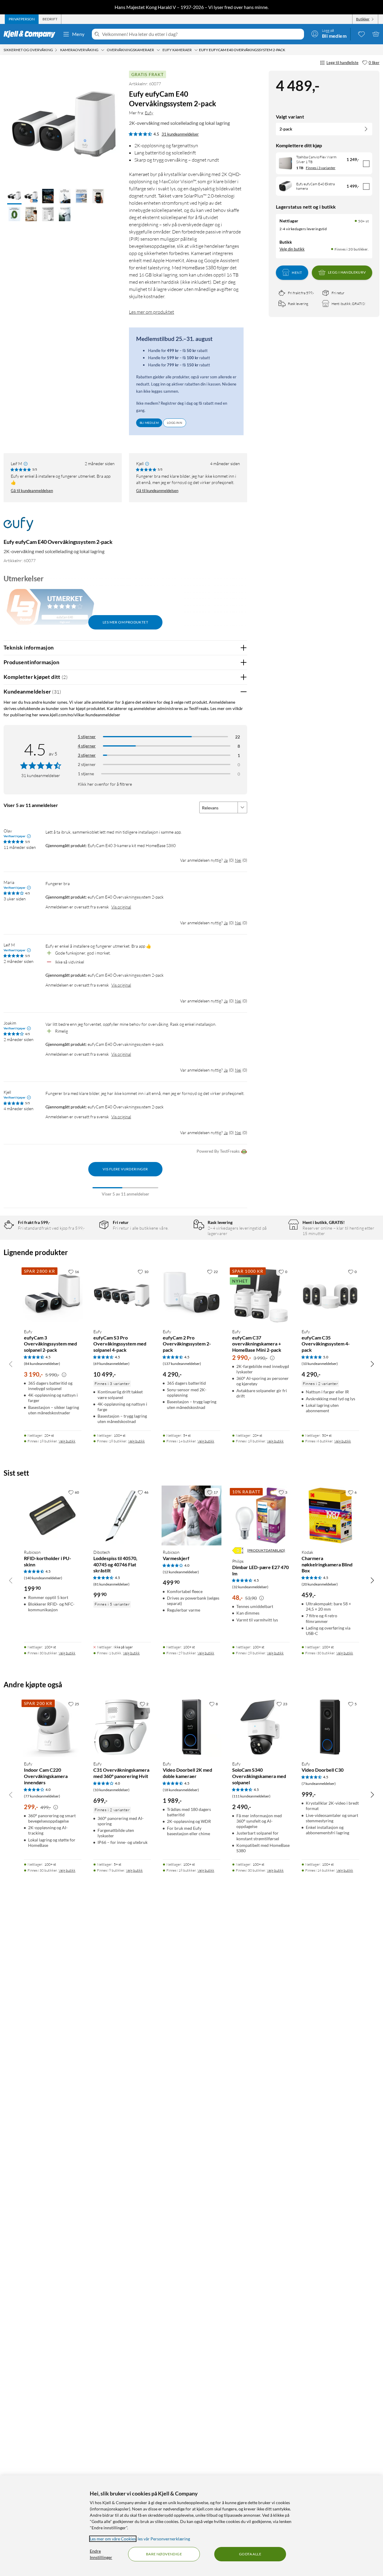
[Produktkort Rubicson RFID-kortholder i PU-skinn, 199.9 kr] (53, 1515)
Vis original (121, 907)
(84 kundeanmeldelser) (42, 1364)
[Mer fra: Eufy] (18, 527)
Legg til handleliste (342, 63)
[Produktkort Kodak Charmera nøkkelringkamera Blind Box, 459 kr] (330, 1515)
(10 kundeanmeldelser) (320, 1364)
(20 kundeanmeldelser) (320, 1584)
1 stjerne (86, 774)
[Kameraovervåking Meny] (103, 50)
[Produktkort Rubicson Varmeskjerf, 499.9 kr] (191, 1515)
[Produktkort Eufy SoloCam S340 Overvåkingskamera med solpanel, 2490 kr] (261, 1727)
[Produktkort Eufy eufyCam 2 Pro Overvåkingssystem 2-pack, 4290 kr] (191, 1295)
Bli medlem (149, 423)
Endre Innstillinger (101, 2554)
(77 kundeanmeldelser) (42, 1796)
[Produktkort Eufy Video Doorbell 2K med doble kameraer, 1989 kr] (191, 1727)
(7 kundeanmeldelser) (319, 1784)
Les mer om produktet (152, 312)
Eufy (149, 113)
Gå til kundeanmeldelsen (32, 491)
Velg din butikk (292, 249)
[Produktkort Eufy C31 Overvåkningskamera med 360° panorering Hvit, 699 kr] (122, 1727)
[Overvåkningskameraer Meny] (158, 50)
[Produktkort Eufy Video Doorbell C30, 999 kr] (330, 1727)
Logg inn (175, 423)
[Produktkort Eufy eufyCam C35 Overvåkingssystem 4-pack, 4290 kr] (330, 1295)
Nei (238, 860)
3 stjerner (87, 755)
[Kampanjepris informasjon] (64, 1375)
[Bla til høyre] (372, 1364)
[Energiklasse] (238, 1551)
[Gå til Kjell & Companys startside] (31, 34)
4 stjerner (87, 746)
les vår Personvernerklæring (164, 2539)
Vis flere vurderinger (125, 1169)
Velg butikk (67, 1441)
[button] (14, 197)
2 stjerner (87, 764)
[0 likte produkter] (361, 34)
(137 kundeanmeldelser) (182, 1364)
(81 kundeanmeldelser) (111, 1584)
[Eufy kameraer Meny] (196, 50)
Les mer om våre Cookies (113, 2539)
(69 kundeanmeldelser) (111, 1364)
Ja (226, 860)
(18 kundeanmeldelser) (181, 1790)
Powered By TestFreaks (218, 1151)
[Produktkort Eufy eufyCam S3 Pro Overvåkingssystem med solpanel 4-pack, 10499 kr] (122, 1295)
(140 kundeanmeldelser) (43, 1578)
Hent (297, 272)
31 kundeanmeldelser (180, 134)
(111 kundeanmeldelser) (251, 1796)
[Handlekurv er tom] (376, 34)
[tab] (22, 19)
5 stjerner (87, 736)
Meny (78, 34)
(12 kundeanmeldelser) (181, 1572)
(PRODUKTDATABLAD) (266, 1550)
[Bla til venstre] (11, 1364)
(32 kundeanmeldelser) (250, 1587)
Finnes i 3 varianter (321, 168)
